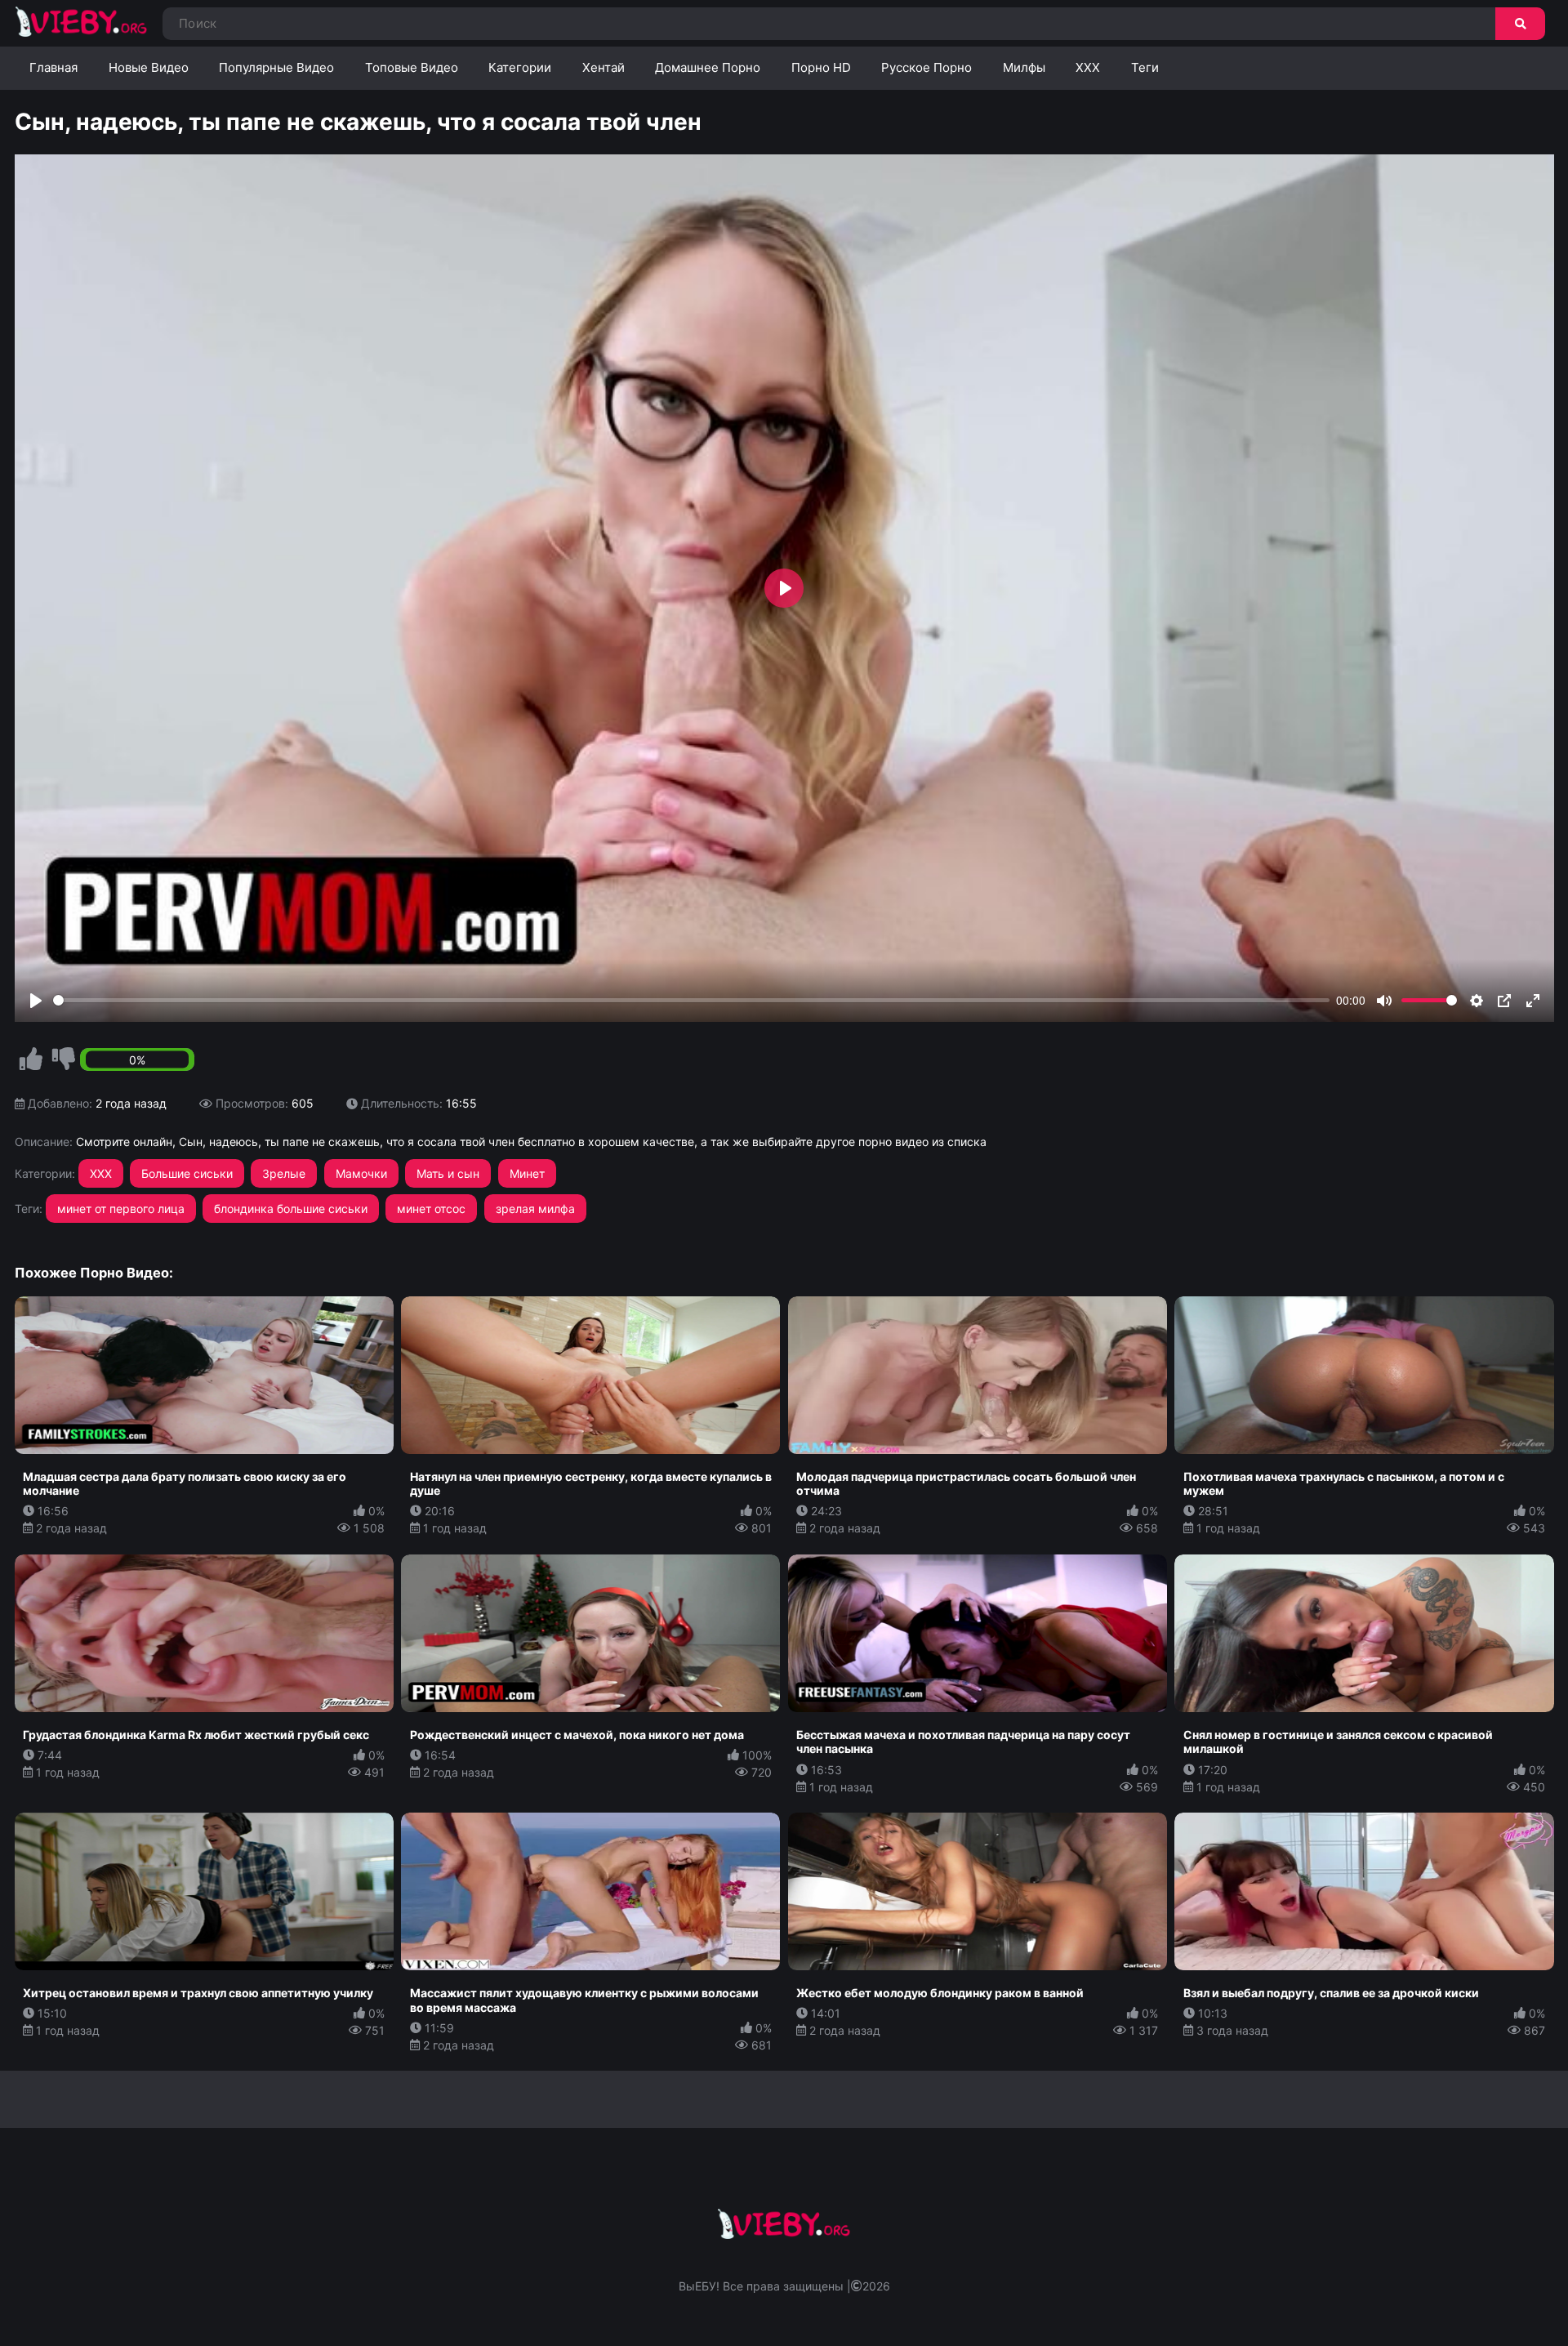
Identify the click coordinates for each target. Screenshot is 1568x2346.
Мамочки (361, 1173)
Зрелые (284, 1173)
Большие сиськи (187, 1173)
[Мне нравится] (31, 1059)
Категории (520, 67)
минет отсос (431, 1209)
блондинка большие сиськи (291, 1209)
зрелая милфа (535, 1209)
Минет (527, 1173)
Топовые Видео (412, 67)
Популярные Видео (276, 67)
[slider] (692, 1000)
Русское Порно (927, 67)
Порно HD (821, 67)
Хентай (604, 67)
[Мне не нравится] (64, 1059)
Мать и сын (448, 1173)
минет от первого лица (121, 1209)
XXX (1088, 67)
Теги (1145, 67)
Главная (53, 67)
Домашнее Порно (708, 67)
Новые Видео (149, 67)
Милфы (1024, 67)
